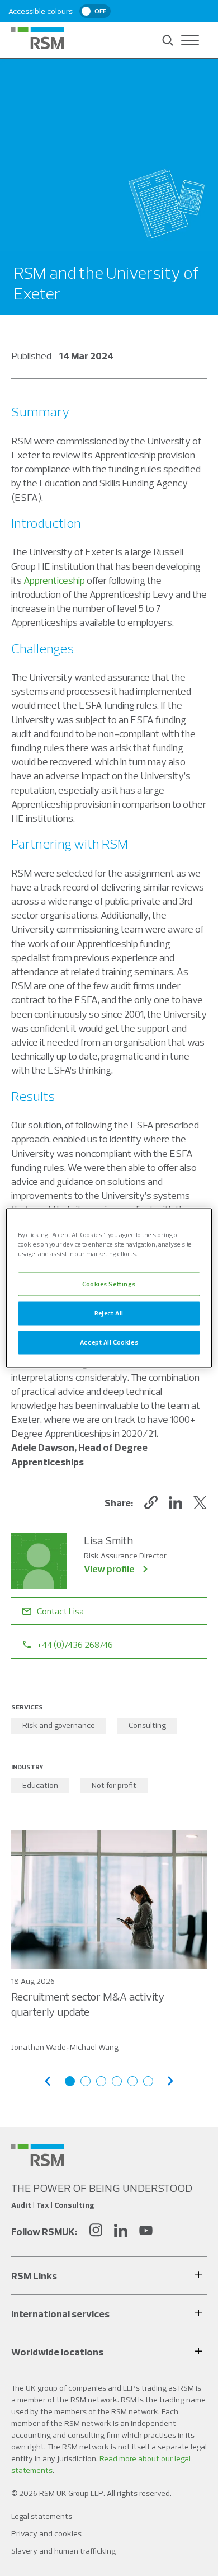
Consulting (147, 1725)
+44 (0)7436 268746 (75, 1645)
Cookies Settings (109, 1284)
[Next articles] (170, 2081)
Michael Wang (94, 2047)
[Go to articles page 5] (132, 2081)
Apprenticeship (54, 580)
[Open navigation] (190, 40)
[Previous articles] (48, 2081)
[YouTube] (146, 2231)
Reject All (109, 1313)
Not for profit (114, 1785)
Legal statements (42, 2516)
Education (40, 1785)
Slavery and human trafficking (63, 2551)
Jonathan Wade (39, 2047)
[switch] (95, 11)
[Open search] (168, 40)
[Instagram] (96, 2231)
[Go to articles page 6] (148, 2081)
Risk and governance (59, 1725)
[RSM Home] (37, 38)
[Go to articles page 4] (117, 2081)
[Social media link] (37, 2155)
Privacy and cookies (46, 2533)
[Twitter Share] (200, 1502)
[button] (151, 1502)
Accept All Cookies (109, 1342)
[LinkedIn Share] (176, 1502)
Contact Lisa (60, 1611)
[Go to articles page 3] (101, 2081)
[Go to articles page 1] (70, 2081)
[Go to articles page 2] (86, 2081)
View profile (109, 1569)
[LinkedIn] (121, 2231)
